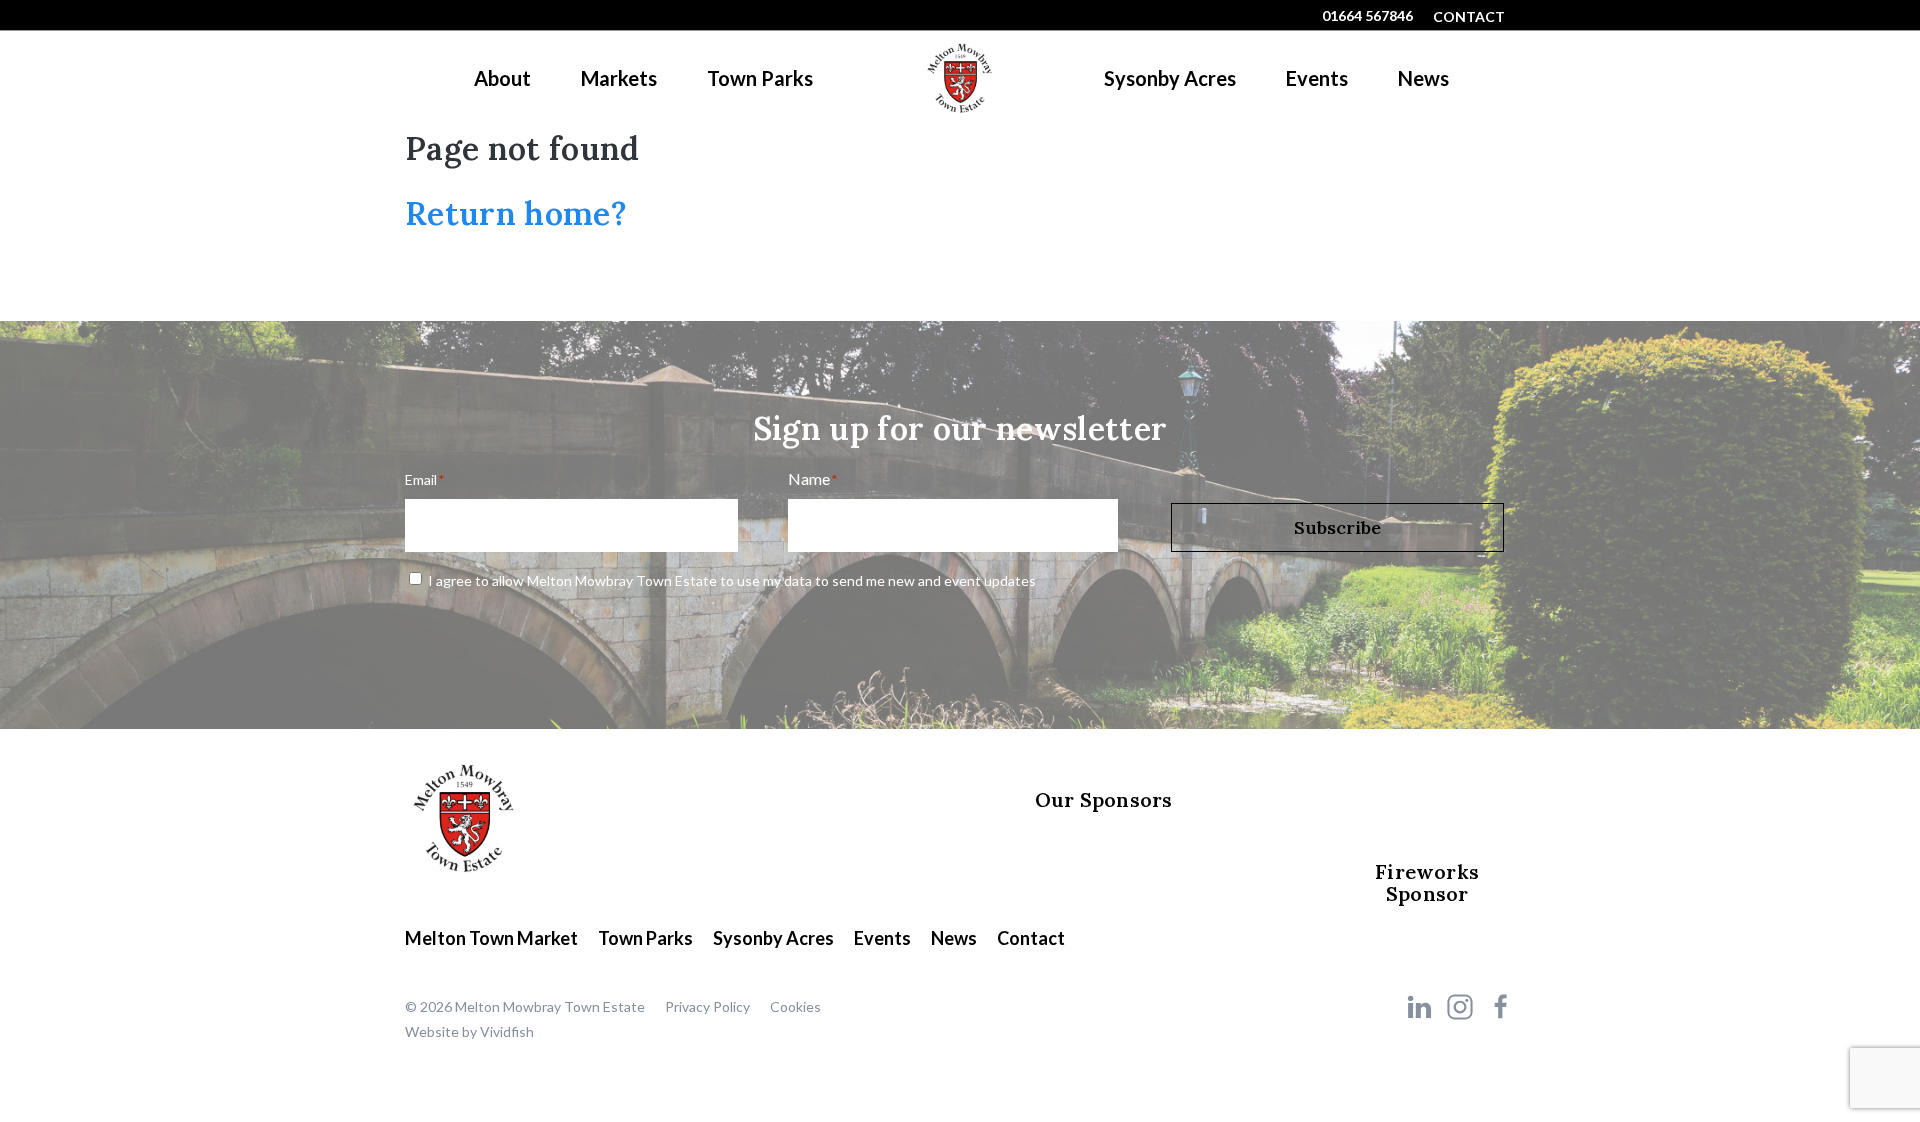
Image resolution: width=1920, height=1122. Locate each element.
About (502, 78)
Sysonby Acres (1170, 78)
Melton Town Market (491, 938)
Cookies (795, 1006)
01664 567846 (1367, 15)
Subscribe (1337, 527)
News (1423, 78)
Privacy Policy (707, 1006)
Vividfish (507, 1031)
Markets (619, 78)
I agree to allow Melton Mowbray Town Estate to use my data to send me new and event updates (732, 580)
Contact (1469, 16)
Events (1317, 78)
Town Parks (760, 78)
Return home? (516, 213)
